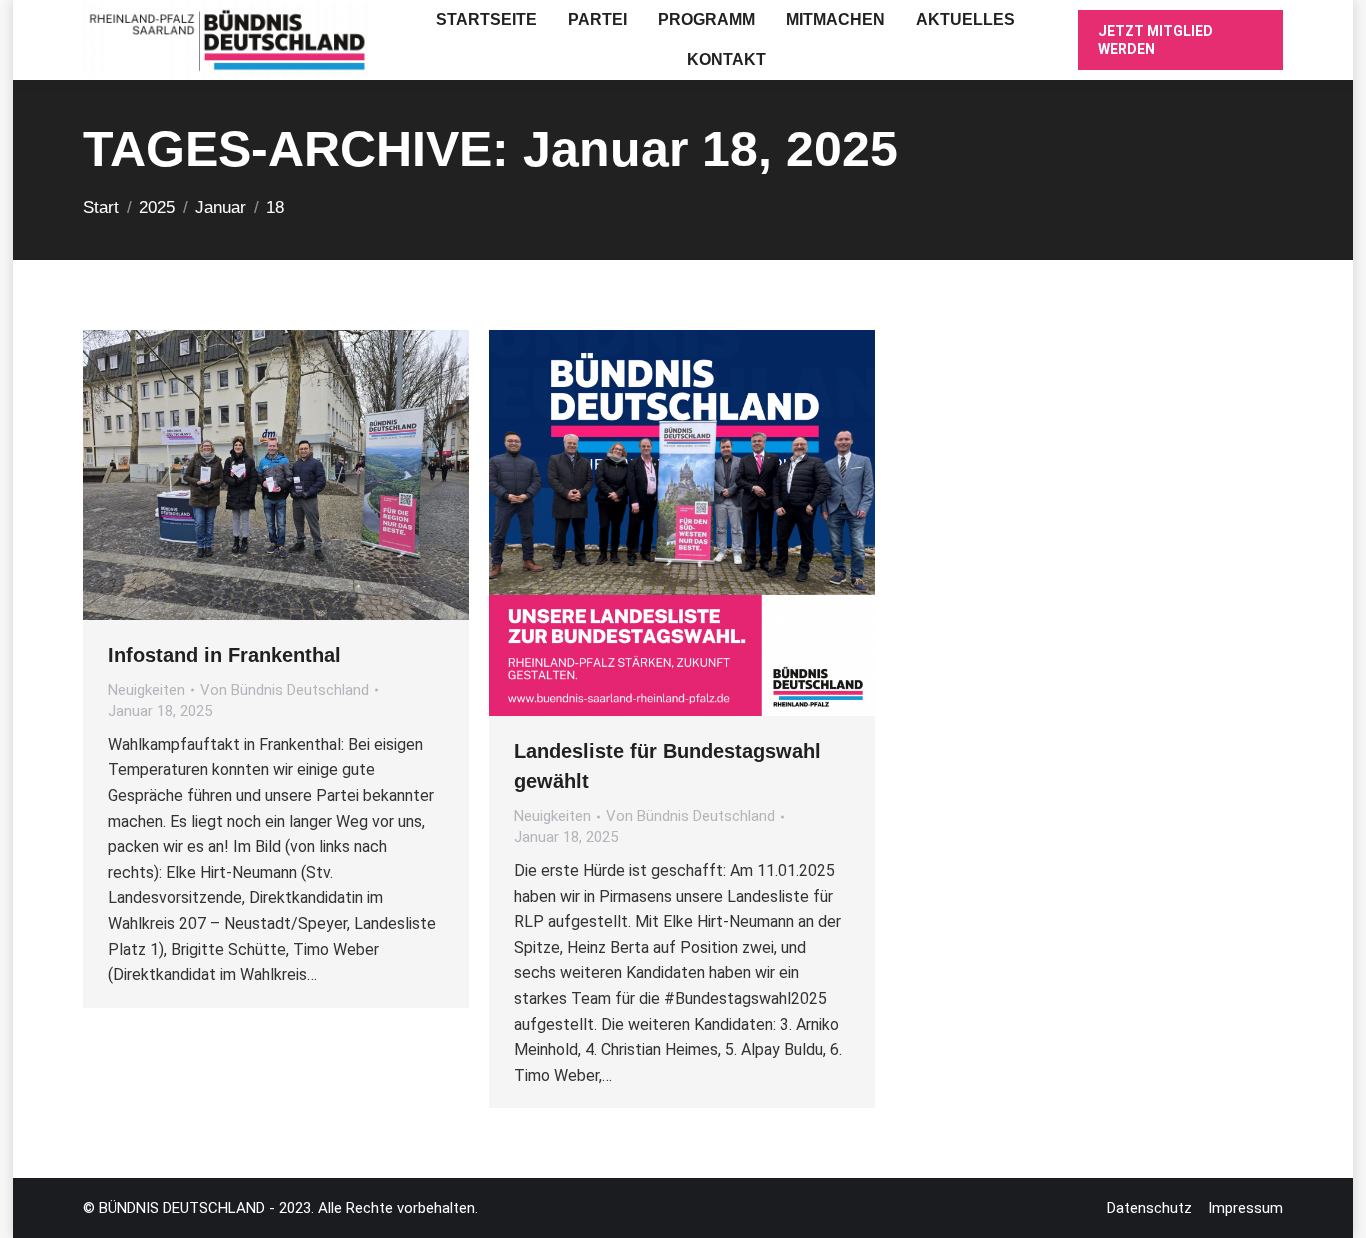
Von (284, 690)
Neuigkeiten (146, 690)
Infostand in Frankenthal (224, 655)
